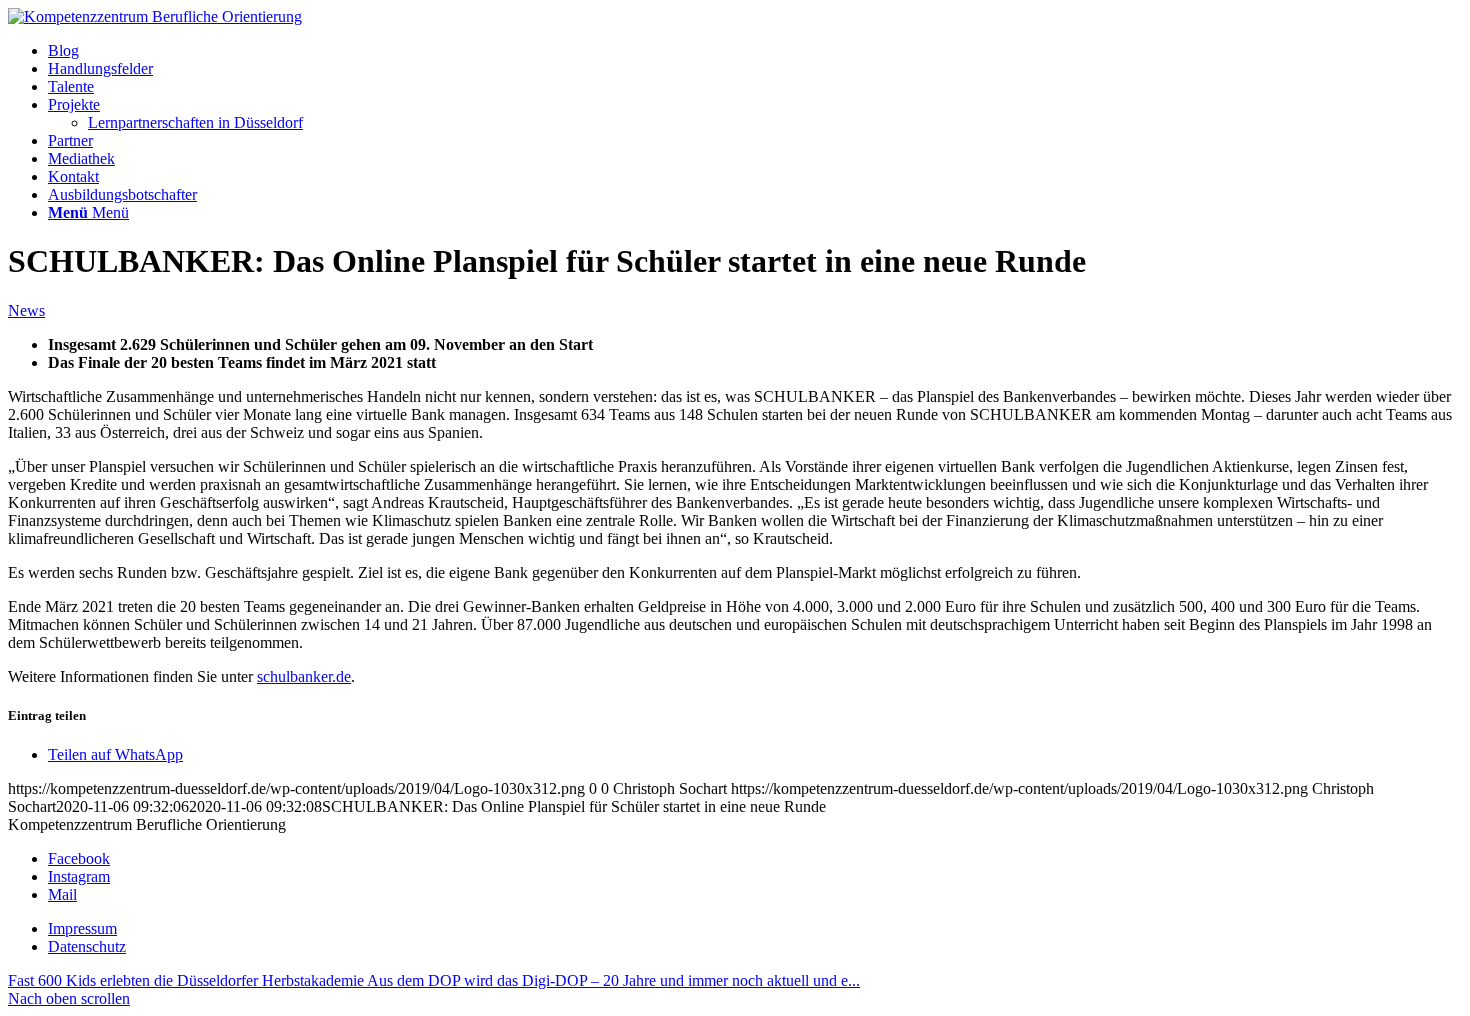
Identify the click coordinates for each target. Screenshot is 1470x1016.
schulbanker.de (304, 676)
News (26, 310)
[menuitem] (755, 51)
